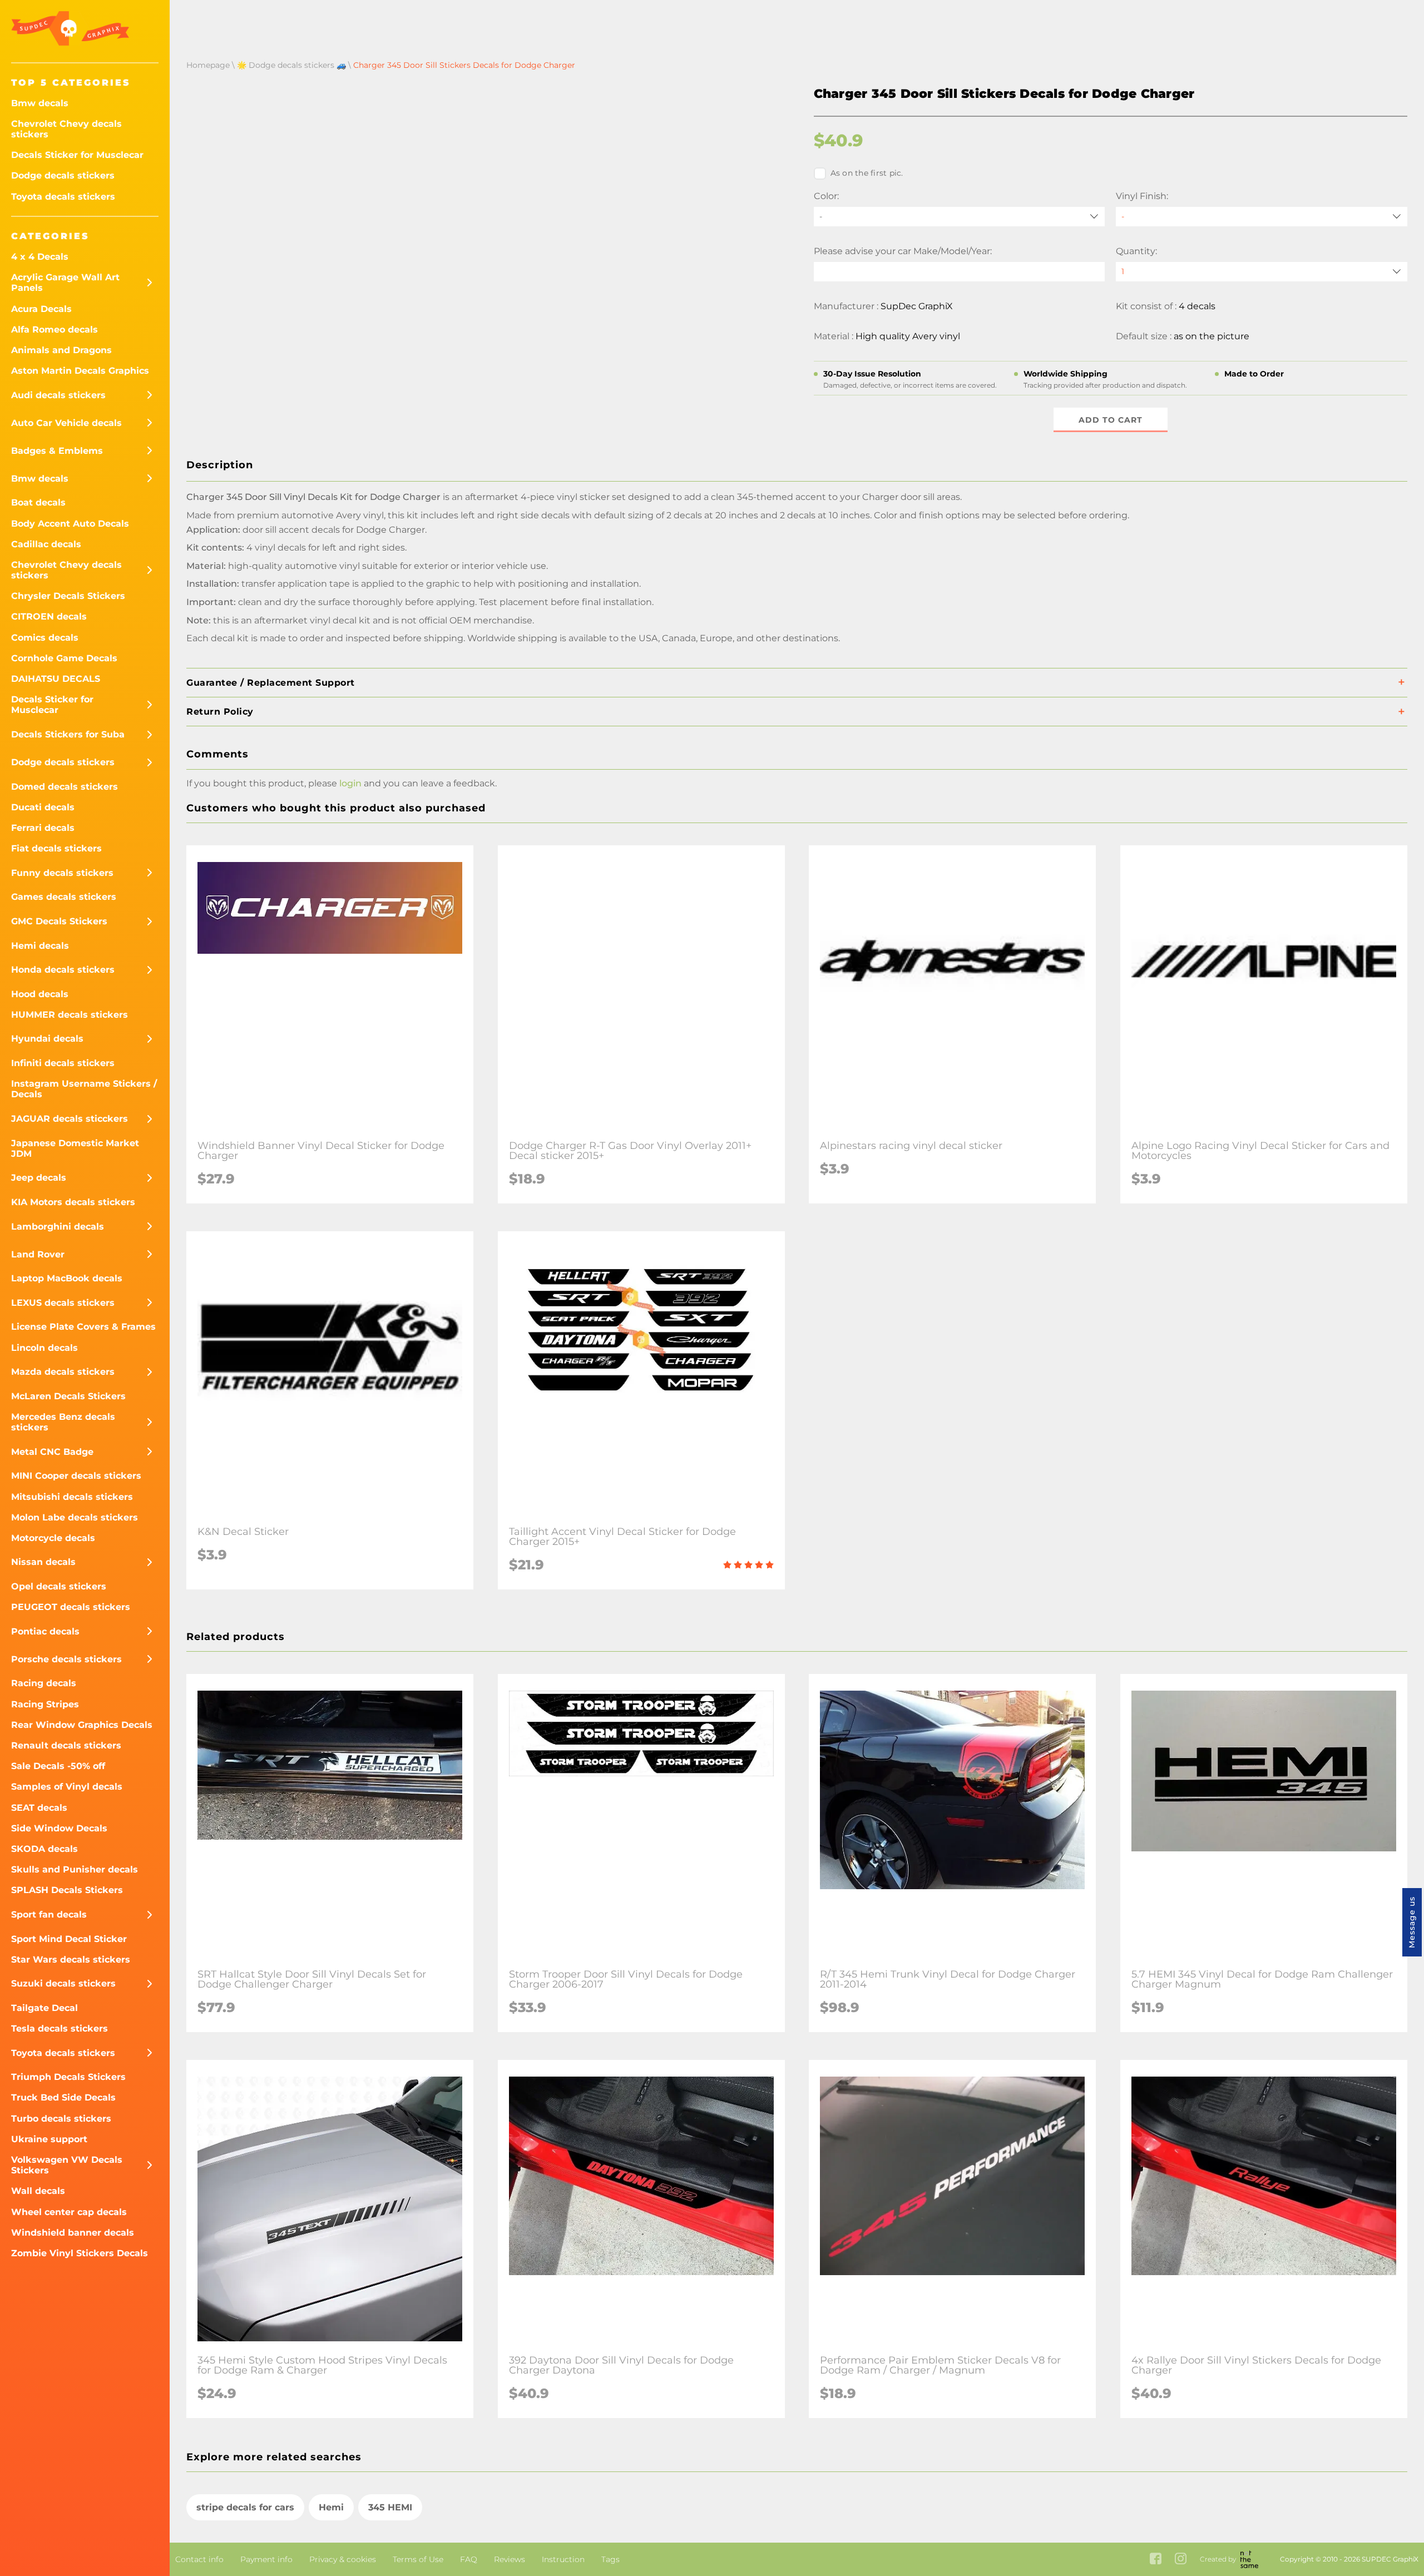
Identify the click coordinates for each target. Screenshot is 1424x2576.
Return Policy (220, 712)
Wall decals (38, 2191)
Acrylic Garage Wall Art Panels (65, 283)
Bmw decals (40, 103)
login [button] (350, 783)
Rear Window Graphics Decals (82, 1725)
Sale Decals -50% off (58, 1766)
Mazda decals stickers (63, 1372)
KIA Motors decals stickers (73, 1202)
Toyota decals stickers (63, 197)
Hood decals (40, 994)
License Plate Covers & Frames (83, 1327)
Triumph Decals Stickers (68, 2077)
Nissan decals (43, 1562)
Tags (610, 2559)
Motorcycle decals (53, 1538)
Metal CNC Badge (52, 1452)
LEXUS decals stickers (63, 1303)
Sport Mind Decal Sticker (69, 1939)
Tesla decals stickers (60, 2028)
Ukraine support (49, 2139)
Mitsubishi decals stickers (72, 1497)
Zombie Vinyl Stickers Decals (80, 2253)
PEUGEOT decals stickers (71, 1607)
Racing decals (44, 1683)
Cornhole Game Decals (64, 658)
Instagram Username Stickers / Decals (84, 1089)
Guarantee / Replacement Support (271, 683)
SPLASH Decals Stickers (67, 1890)
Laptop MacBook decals (67, 1278)
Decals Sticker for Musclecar (77, 155)
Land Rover (38, 1254)
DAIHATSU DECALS (56, 679)
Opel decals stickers (59, 1586)
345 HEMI (390, 2507)
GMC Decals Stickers (59, 921)
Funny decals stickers (62, 873)
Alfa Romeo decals (55, 330)
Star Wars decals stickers (71, 1960)
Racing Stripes (45, 1704)
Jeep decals (39, 1178)
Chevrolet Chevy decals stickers (66, 129)
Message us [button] (1412, 1922)
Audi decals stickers (58, 395)
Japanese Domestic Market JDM (75, 1148)
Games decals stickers (64, 897)
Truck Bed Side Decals (63, 2097)
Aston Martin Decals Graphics (80, 371)
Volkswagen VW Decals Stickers (67, 2165)
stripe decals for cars (245, 2507)
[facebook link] (1156, 2560)
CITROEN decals (49, 616)
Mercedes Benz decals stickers (63, 1422)
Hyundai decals (47, 1039)
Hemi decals (40, 946)
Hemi (331, 2507)
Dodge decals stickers (63, 175)
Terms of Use (418, 2559)
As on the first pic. (867, 173)
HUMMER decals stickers (70, 1015)
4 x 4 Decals (40, 257)
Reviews (510, 2559)
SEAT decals (39, 1808)
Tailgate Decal (44, 2008)
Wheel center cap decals (69, 2212)
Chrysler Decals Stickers (68, 596)
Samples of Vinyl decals (67, 1787)
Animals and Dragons (61, 350)
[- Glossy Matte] (1262, 217)
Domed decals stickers (65, 787)
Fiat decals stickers (56, 848)
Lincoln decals (44, 1348)
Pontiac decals (45, 1631)
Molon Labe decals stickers (75, 1517)
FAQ (469, 2559)
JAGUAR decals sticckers (70, 1119)
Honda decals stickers (63, 970)
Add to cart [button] (1111, 420)
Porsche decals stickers (66, 1659)
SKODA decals (44, 1849)
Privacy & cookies (343, 2559)
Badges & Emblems (57, 451)
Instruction (563, 2559)
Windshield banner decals (73, 2233)
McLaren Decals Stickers (68, 1396)
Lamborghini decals (58, 1227)
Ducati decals (43, 807)
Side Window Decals (59, 1828)
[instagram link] (1181, 2560)
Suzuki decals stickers (63, 1983)
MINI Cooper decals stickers (76, 1476)
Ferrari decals (43, 828)
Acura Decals (41, 309)
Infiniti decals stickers (63, 1063)
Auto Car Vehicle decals (66, 423)
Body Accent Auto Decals (70, 524)
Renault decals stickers (66, 1745)
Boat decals (38, 502)
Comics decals (45, 638)
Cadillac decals (46, 544)
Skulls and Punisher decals (75, 1869)
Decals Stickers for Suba (68, 734)
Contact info (199, 2559)
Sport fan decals (49, 1914)
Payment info (266, 2559)
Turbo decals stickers (61, 2119)
